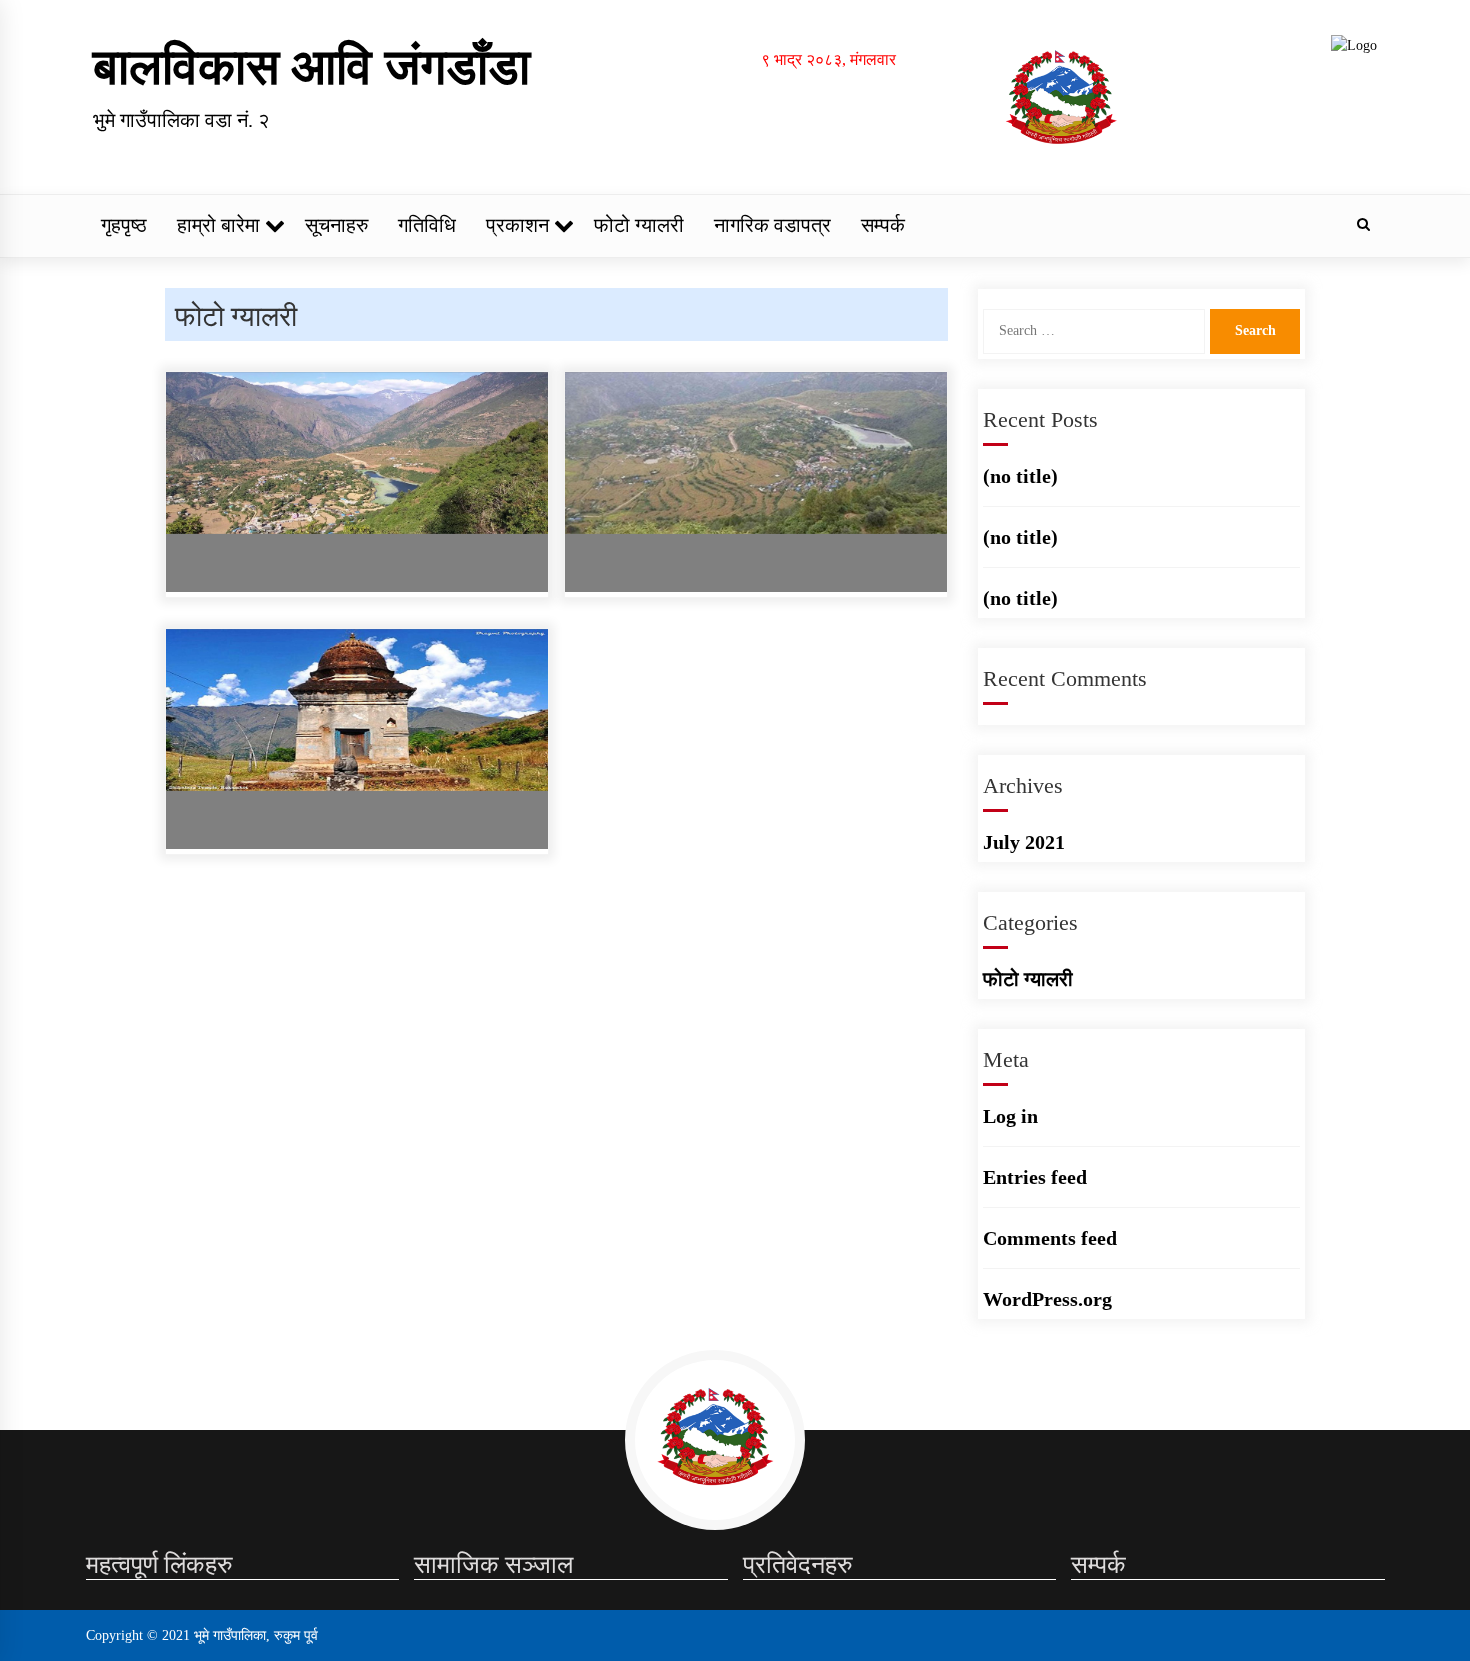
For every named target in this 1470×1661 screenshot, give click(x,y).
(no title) (1020, 476)
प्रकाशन (517, 225)
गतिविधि (427, 225)
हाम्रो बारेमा (218, 225)
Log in (1010, 1116)
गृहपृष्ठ (124, 225)
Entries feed (1035, 1177)
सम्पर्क (883, 225)
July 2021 (1024, 842)
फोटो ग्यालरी (639, 225)
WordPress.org (1047, 1299)
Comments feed (1050, 1238)
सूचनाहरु (336, 225)
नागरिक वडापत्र (772, 225)
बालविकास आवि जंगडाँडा (311, 67)
